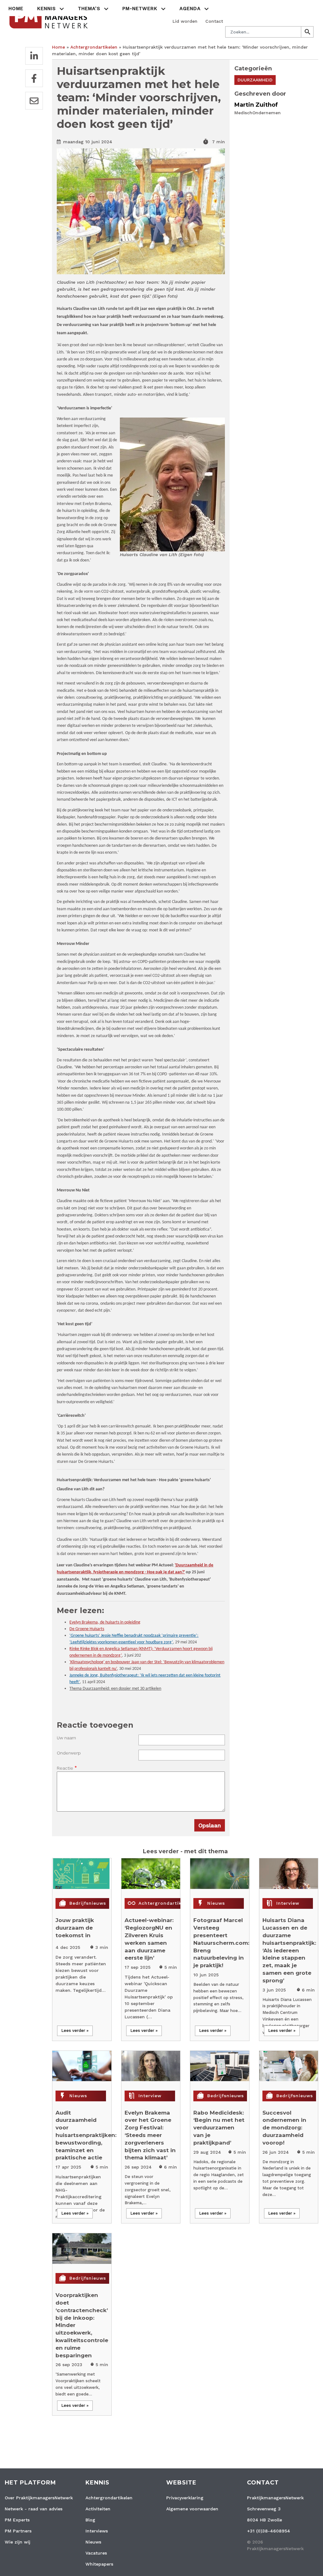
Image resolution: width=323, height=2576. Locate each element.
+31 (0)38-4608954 (269, 2531)
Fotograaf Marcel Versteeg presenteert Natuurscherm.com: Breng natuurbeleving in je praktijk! (221, 1943)
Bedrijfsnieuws (88, 1903)
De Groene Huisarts (87, 1629)
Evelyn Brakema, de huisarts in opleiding (105, 1622)
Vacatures (96, 2553)
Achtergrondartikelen (94, 47)
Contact (214, 21)
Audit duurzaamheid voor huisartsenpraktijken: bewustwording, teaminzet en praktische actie (86, 2135)
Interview (288, 1903)
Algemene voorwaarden (192, 2509)
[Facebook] (34, 78)
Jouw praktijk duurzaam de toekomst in (75, 1928)
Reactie (65, 1768)
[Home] (49, 17)
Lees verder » (75, 2030)
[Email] (34, 101)
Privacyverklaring (185, 2498)
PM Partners (18, 2531)
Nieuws (216, 1903)
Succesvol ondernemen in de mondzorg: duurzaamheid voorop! (284, 2128)
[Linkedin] (34, 56)
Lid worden (185, 21)
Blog (90, 2520)
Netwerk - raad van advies (34, 2509)
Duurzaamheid (255, 80)
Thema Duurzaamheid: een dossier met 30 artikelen (115, 1689)
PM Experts (17, 2520)
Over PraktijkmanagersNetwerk (39, 2498)
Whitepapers (99, 2564)
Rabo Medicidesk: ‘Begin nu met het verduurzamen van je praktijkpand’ (219, 2128)
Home (16, 9)
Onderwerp (69, 1753)
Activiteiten (98, 2509)
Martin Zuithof (256, 105)
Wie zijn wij (18, 2542)
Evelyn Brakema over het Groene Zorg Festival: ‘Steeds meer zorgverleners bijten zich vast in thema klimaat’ (150, 2135)
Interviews (97, 2531)
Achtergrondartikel (162, 1903)
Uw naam (66, 1738)
